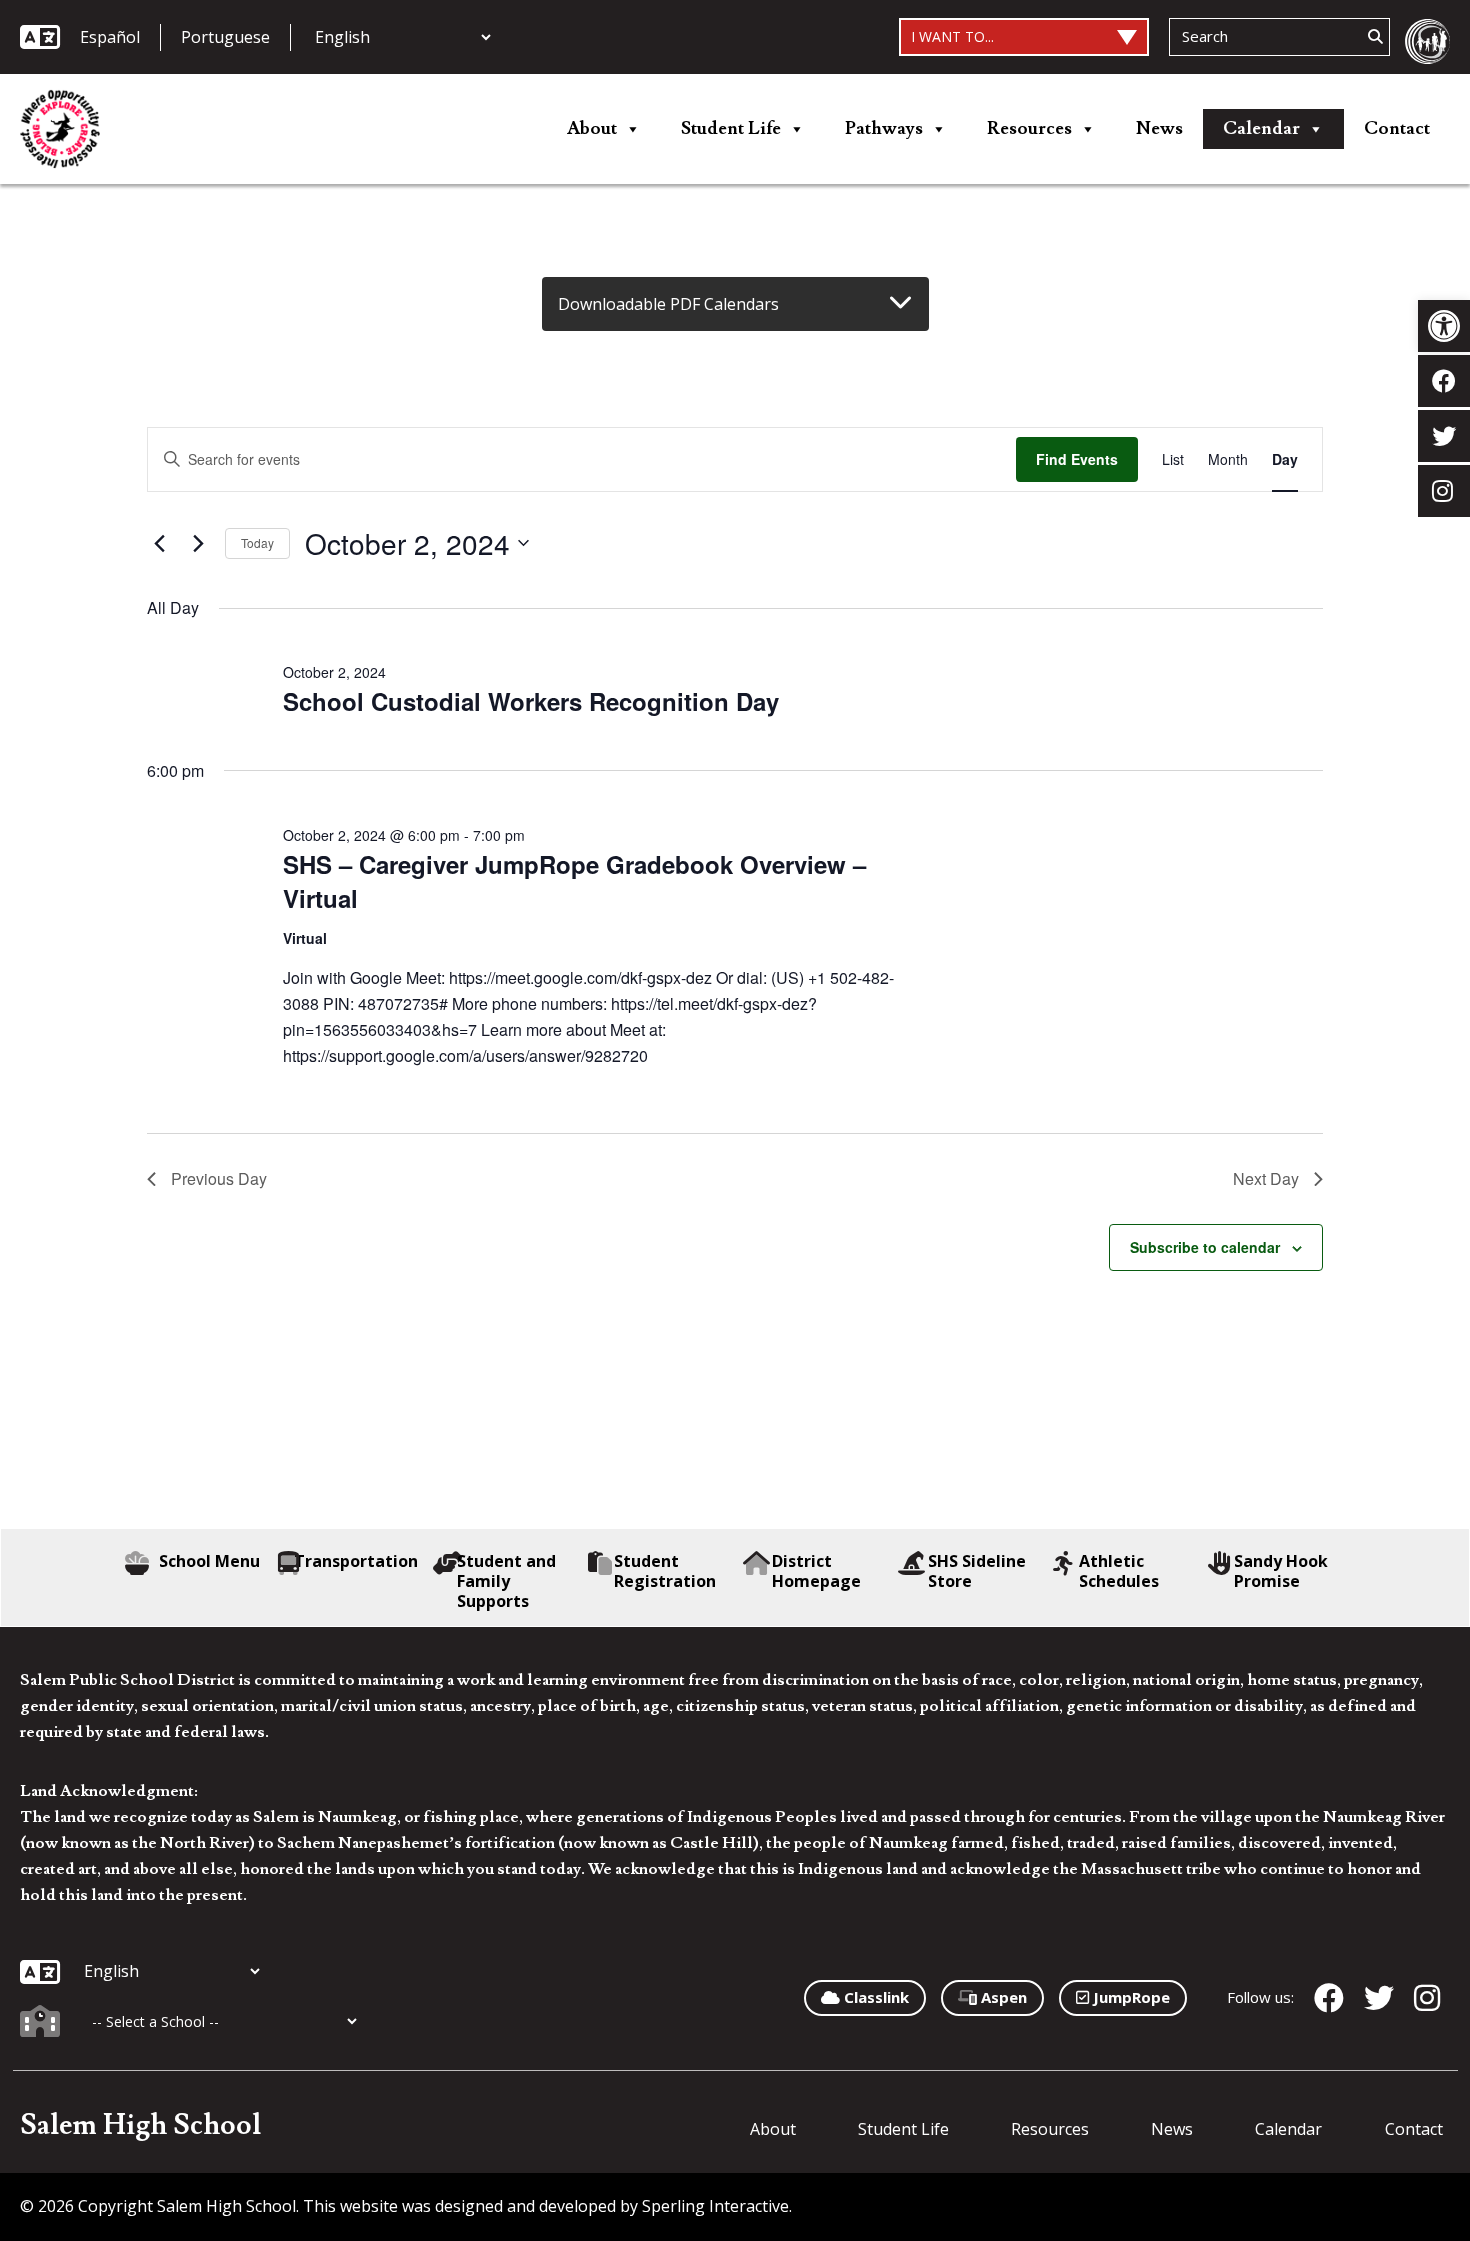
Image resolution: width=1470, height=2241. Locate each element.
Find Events (1077, 459)
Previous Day (219, 1178)
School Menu (209, 1561)
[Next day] (198, 543)
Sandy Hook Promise (1281, 1571)
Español (110, 37)
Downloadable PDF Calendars (668, 304)
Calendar (1261, 128)
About (592, 128)
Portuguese (225, 37)
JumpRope (1129, 1997)
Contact (1397, 128)
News (1159, 128)
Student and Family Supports (506, 1581)
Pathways (884, 128)
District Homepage (816, 1571)
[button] (1444, 326)
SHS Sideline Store (977, 1571)
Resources (1029, 128)
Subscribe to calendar (1205, 1247)
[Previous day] (159, 543)
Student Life (731, 128)
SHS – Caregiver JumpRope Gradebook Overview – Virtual (574, 881)
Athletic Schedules (1119, 1571)
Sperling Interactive (715, 2206)
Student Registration (665, 1571)
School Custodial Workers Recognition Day (531, 701)
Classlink (874, 1997)
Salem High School (140, 2125)
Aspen (1002, 1997)
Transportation (356, 1561)
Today (257, 542)
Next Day (1266, 1178)
